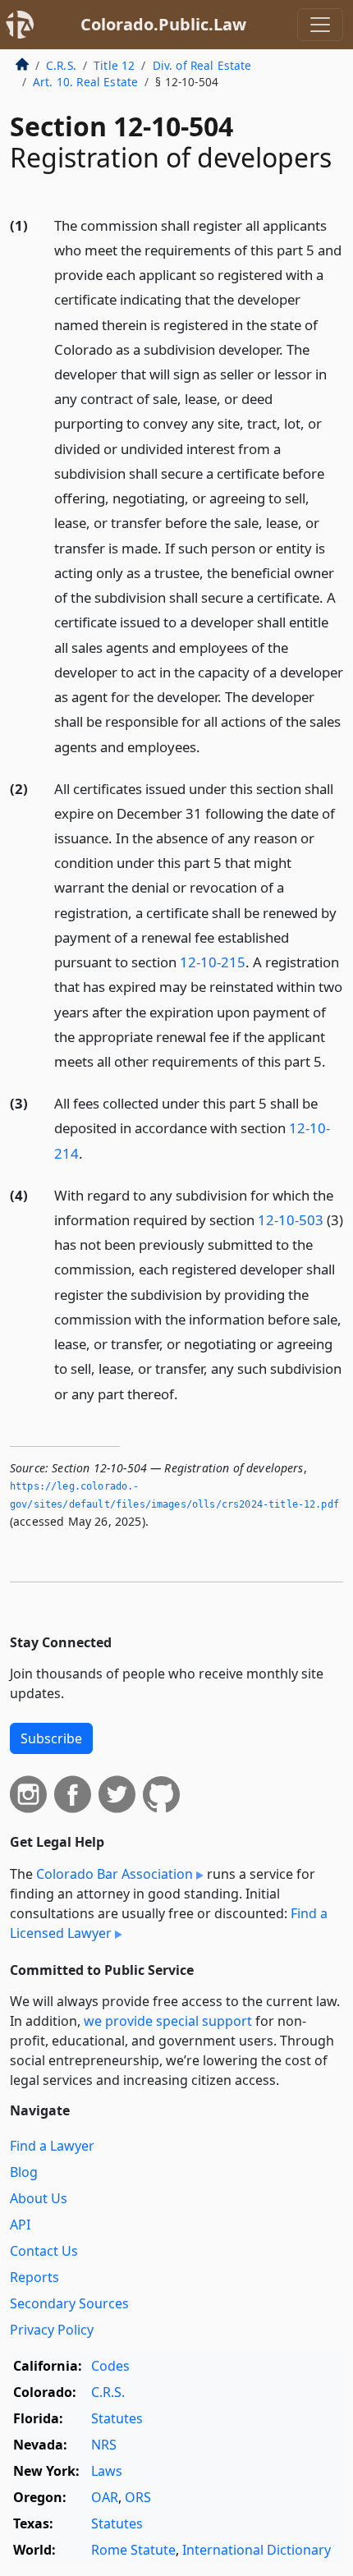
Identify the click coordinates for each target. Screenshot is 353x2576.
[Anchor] (209, 746)
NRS (104, 2445)
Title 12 (114, 65)
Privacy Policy (52, 2330)
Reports (34, 2277)
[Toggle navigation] (320, 25)
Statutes (117, 2418)
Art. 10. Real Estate (85, 82)
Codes (110, 2366)
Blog (24, 2172)
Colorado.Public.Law (163, 24)
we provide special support (168, 2021)
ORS (138, 2497)
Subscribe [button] (51, 1738)
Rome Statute (133, 2550)
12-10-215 (213, 962)
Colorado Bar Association (115, 1874)
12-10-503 (291, 1220)
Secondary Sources (69, 2303)
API (20, 2225)
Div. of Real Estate (202, 65)
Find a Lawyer (52, 2146)
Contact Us (44, 2251)
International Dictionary (257, 2550)
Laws (107, 2471)
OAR (105, 2497)
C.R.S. (61, 65)
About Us (39, 2198)
